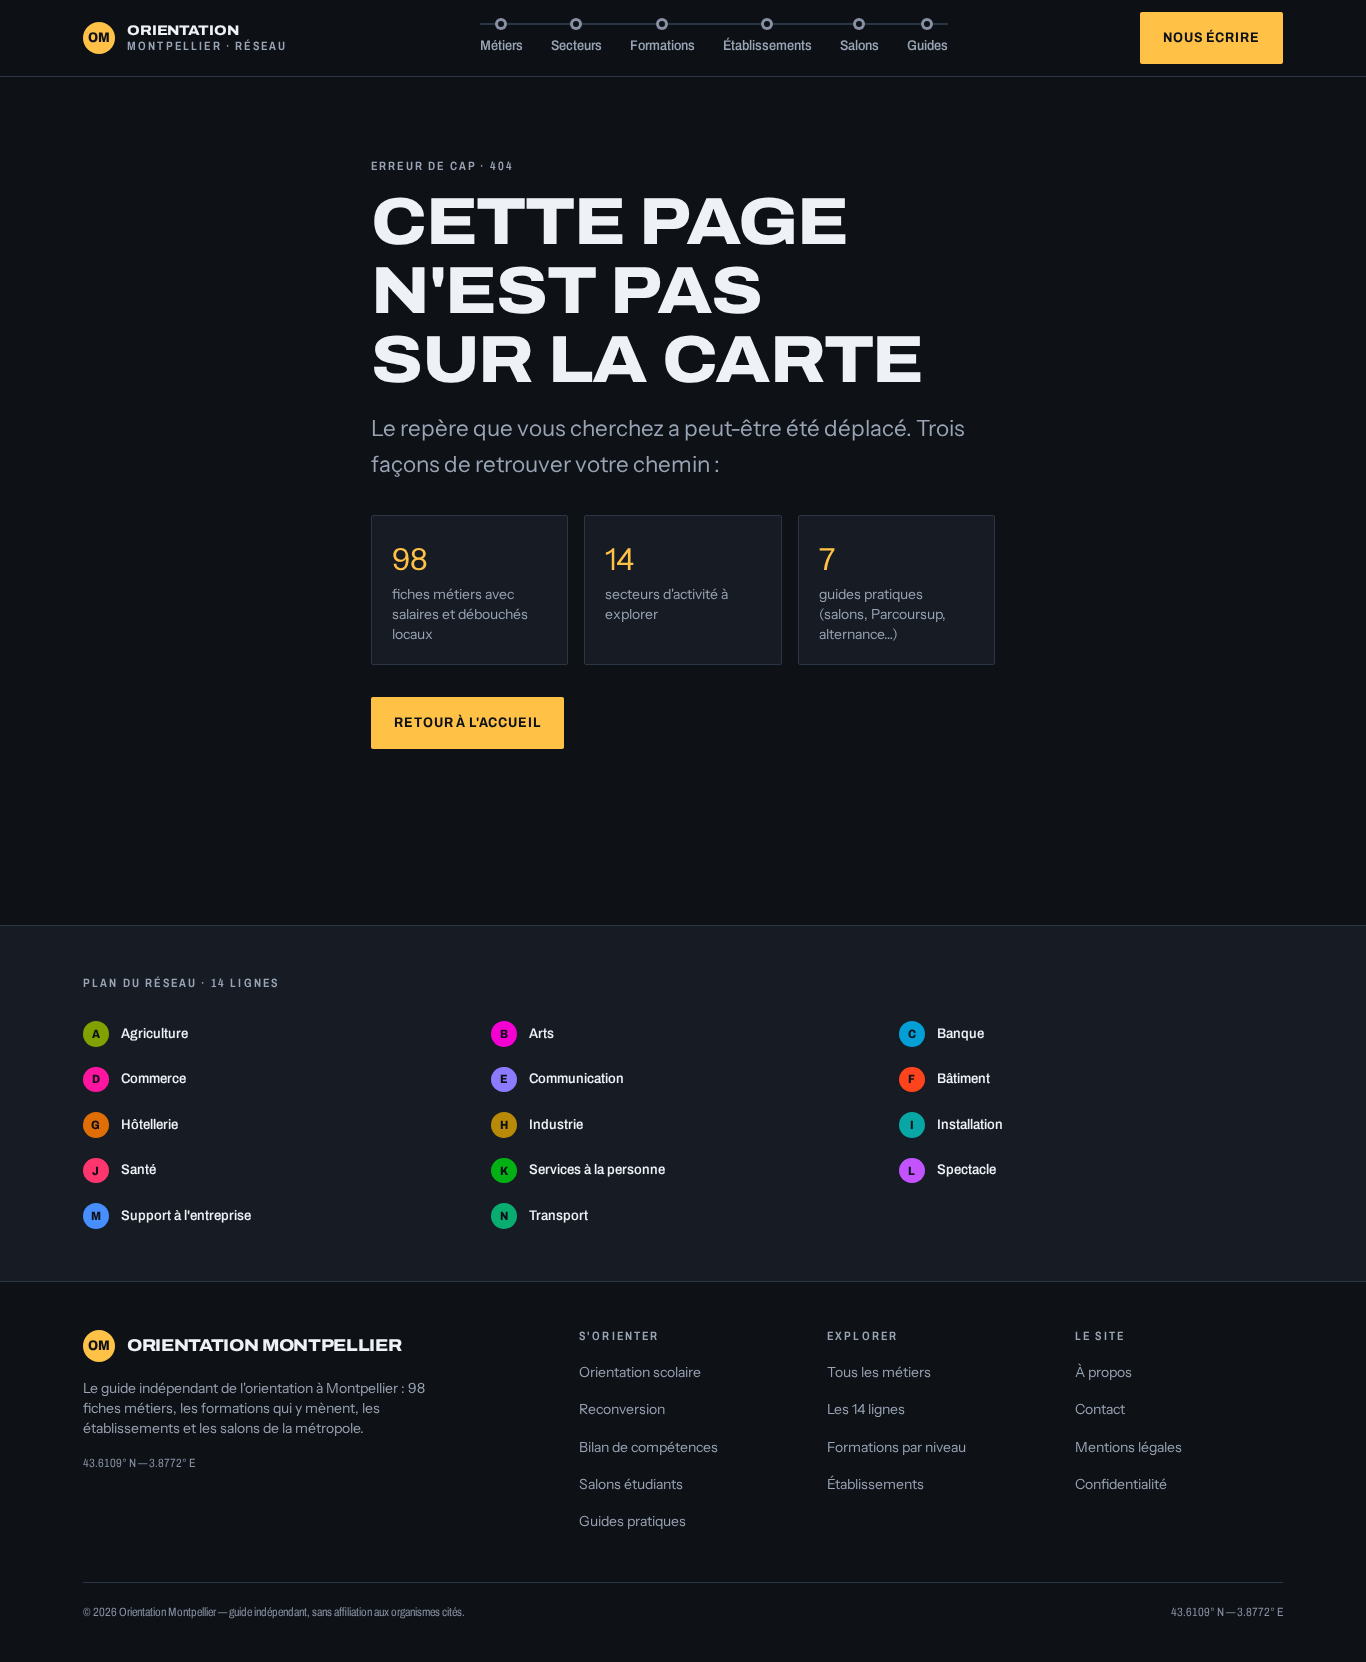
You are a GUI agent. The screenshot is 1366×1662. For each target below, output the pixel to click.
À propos (1103, 1372)
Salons (859, 45)
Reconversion (622, 1409)
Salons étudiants (631, 1484)
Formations (662, 45)
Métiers (501, 45)
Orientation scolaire (640, 1372)
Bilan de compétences (648, 1447)
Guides (927, 45)
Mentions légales (1128, 1447)
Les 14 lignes (866, 1409)
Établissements (767, 45)
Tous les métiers (879, 1372)
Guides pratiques (632, 1521)
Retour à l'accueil (467, 722)
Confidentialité (1121, 1484)
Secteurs (576, 45)
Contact (1100, 1409)
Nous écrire (1211, 37)
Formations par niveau (896, 1447)
